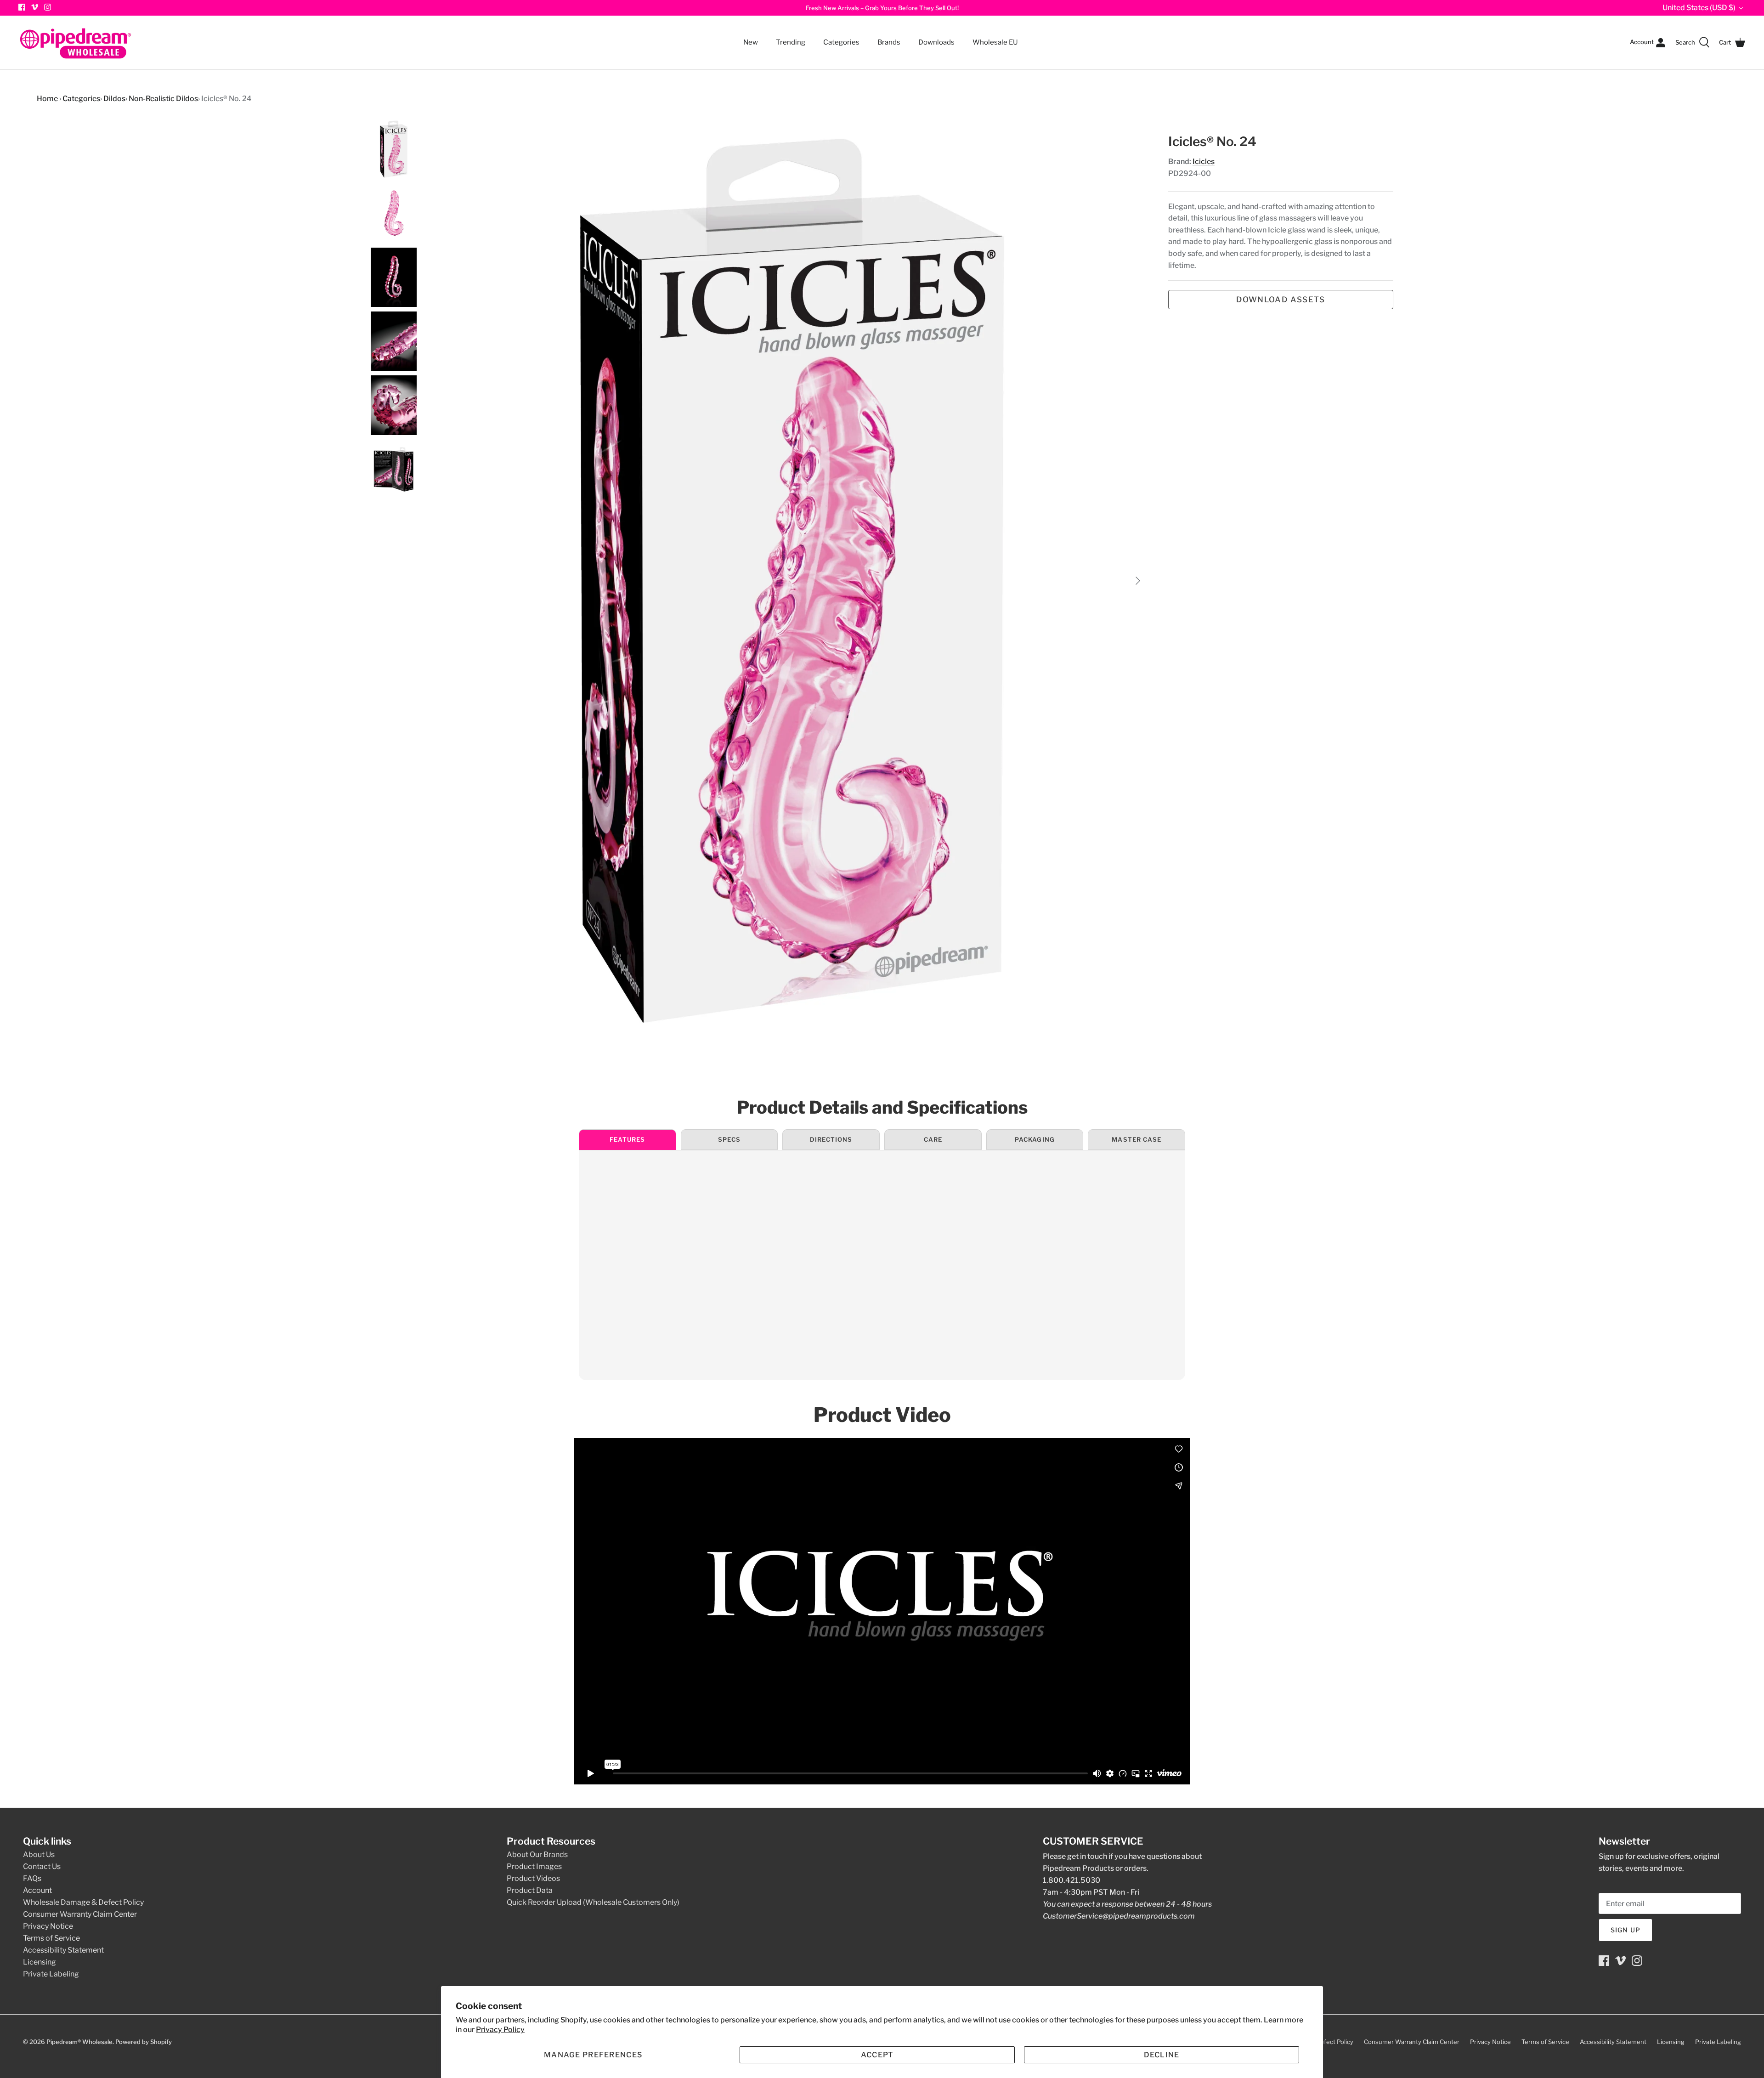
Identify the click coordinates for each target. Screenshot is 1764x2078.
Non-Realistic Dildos (163, 99)
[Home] (76, 42)
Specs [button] (729, 1139)
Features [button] (627, 1139)
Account (37, 1890)
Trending (791, 42)
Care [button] (933, 1139)
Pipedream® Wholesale (79, 2042)
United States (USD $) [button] (1699, 8)
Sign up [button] (1625, 1930)
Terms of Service (51, 1938)
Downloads (936, 42)
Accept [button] (877, 2055)
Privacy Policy (500, 2030)
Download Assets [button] (1281, 300)
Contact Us (42, 1866)
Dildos (114, 99)
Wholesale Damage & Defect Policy (83, 1902)
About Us (39, 1854)
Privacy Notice (48, 1926)
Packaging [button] (1035, 1139)
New (751, 42)
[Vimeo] (35, 7)
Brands (889, 42)
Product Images (534, 1866)
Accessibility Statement (63, 1950)
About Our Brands (537, 1854)
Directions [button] (831, 1139)
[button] (593, 2055)
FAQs (32, 1878)
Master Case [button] (1136, 1139)
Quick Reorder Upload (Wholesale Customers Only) (593, 1902)
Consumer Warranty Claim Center (80, 1914)
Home (47, 99)
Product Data (530, 1890)
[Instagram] (48, 7)
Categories (837, 37)
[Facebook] (1604, 1961)
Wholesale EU (995, 42)
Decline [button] (1162, 2055)
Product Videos (533, 1878)
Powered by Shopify (144, 2042)
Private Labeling (51, 1974)
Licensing (40, 1962)
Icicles (1204, 161)
